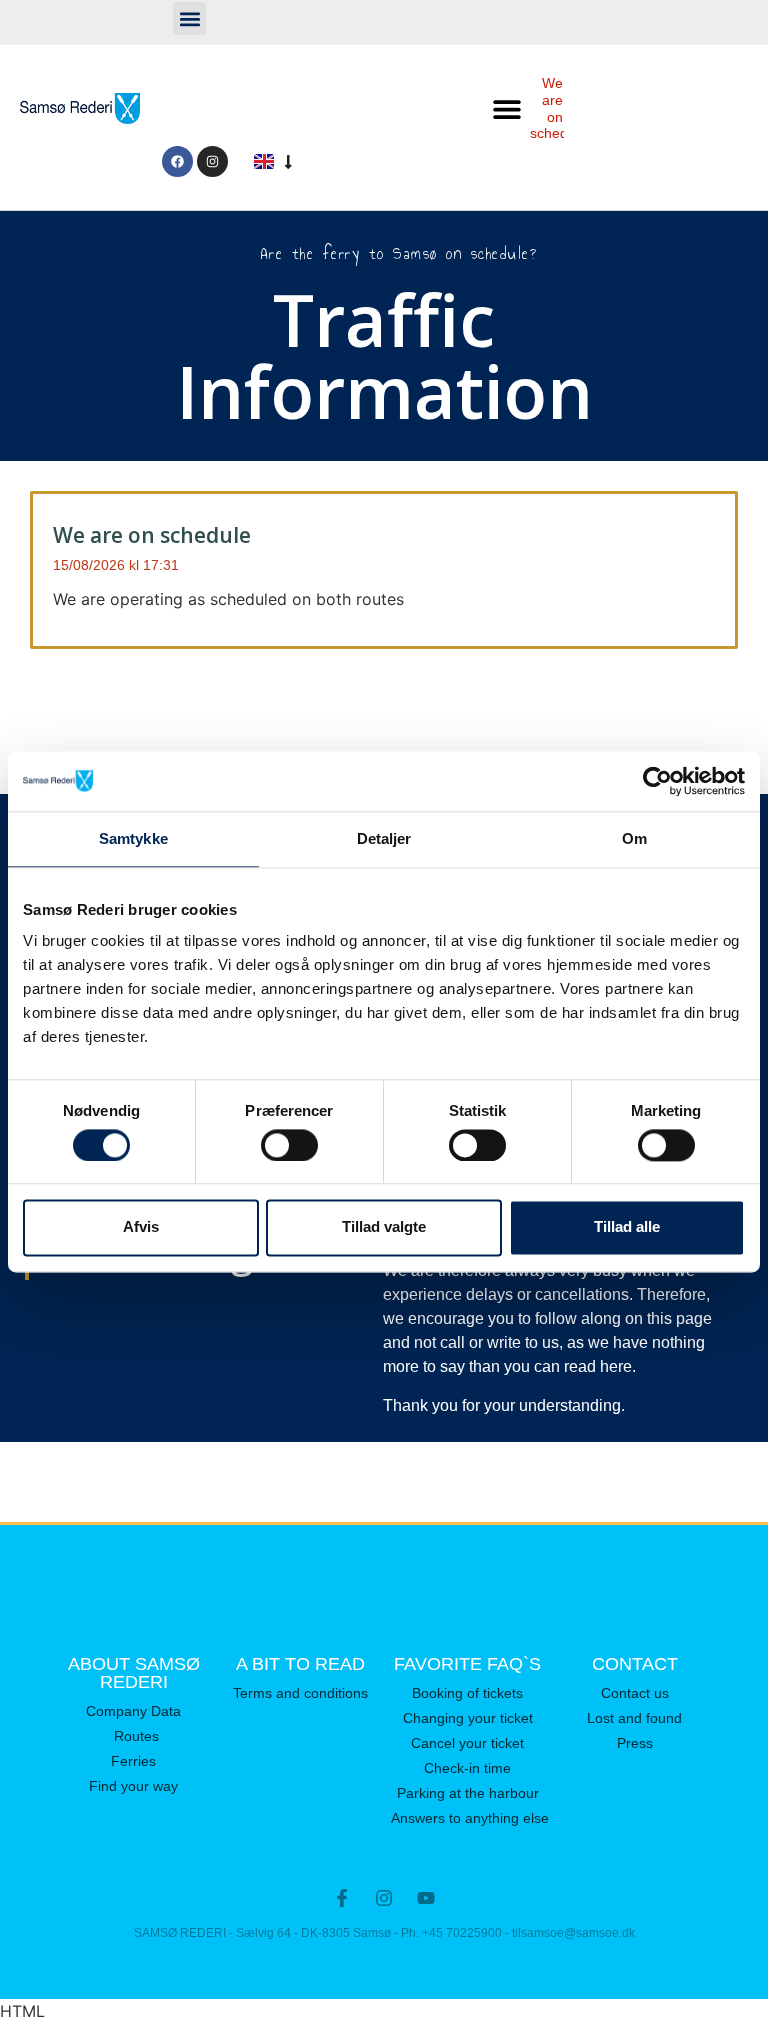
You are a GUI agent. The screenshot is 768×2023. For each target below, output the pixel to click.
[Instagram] (212, 161)
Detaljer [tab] (384, 838)
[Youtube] (426, 1898)
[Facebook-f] (342, 1898)
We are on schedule (559, 108)
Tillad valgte (384, 1227)
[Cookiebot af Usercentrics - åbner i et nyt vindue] (657, 781)
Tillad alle (627, 1227)
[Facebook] (177, 161)
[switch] (289, 1145)
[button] (189, 18)
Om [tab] (634, 838)
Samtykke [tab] (133, 838)
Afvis (141, 1227)
